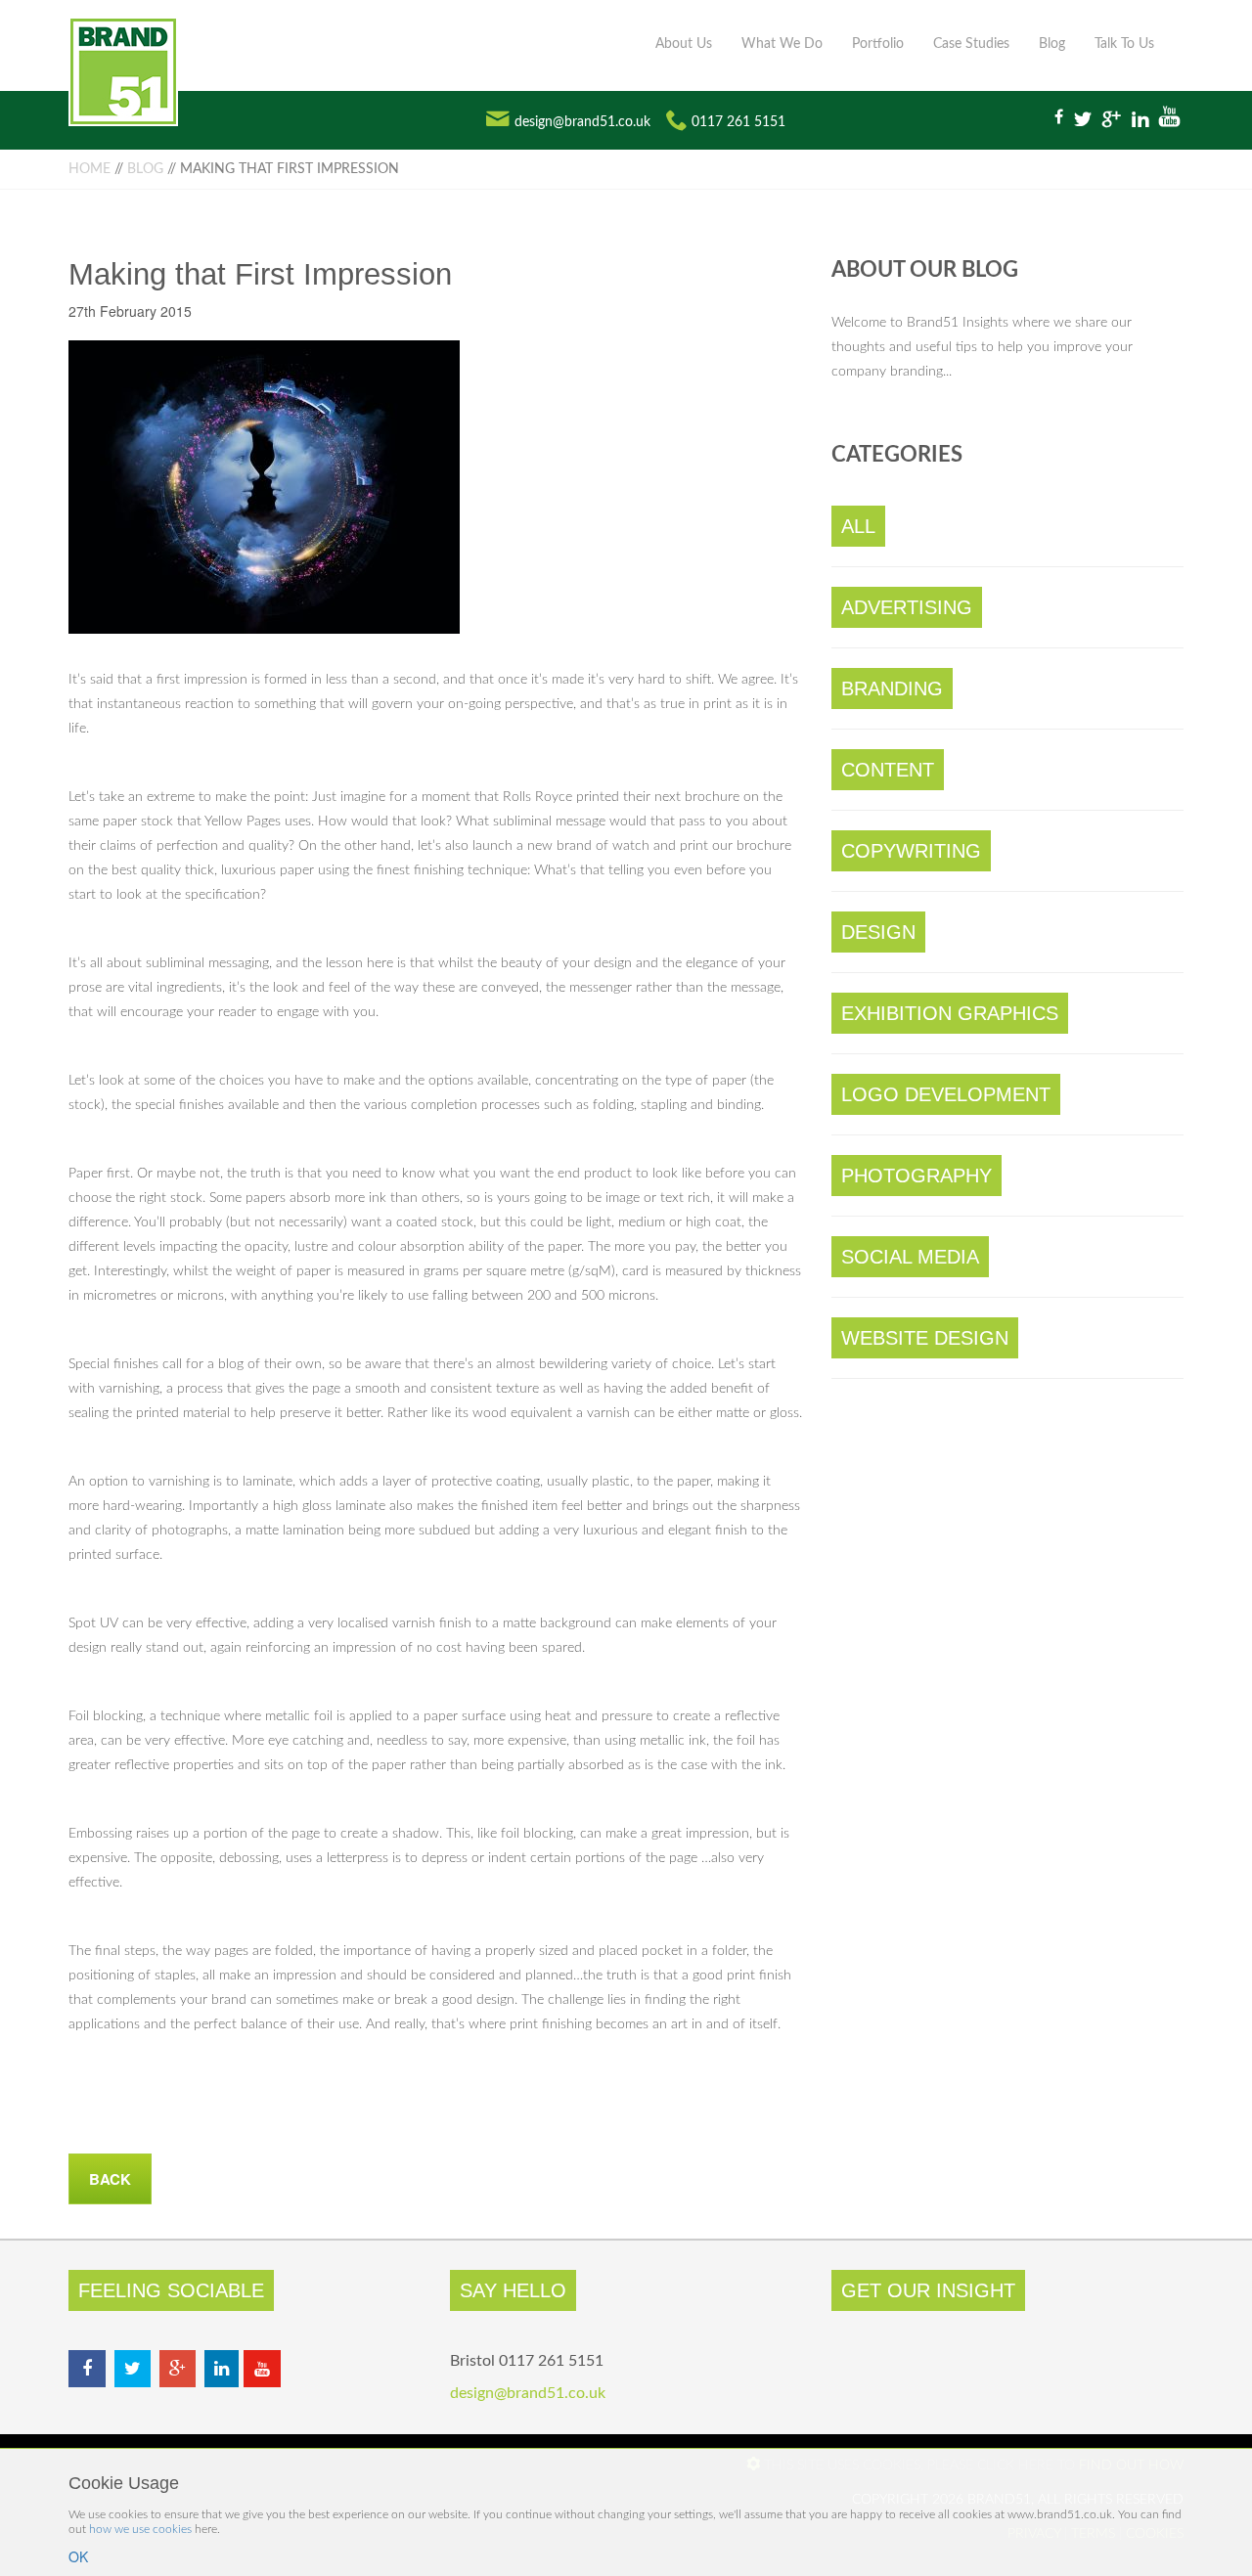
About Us (684, 44)
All (858, 526)
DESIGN (878, 932)
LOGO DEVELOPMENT (946, 1094)
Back (110, 2179)
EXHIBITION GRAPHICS (950, 1013)
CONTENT (888, 770)
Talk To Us (1124, 44)
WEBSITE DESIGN (925, 1338)
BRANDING (892, 688)
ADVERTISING (907, 607)
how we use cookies (140, 2529)
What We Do (782, 44)
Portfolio (878, 44)
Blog (1052, 44)
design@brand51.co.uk (582, 122)
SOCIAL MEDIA (910, 1257)
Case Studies (971, 44)
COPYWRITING (911, 851)
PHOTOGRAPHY (917, 1176)
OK (78, 2556)
